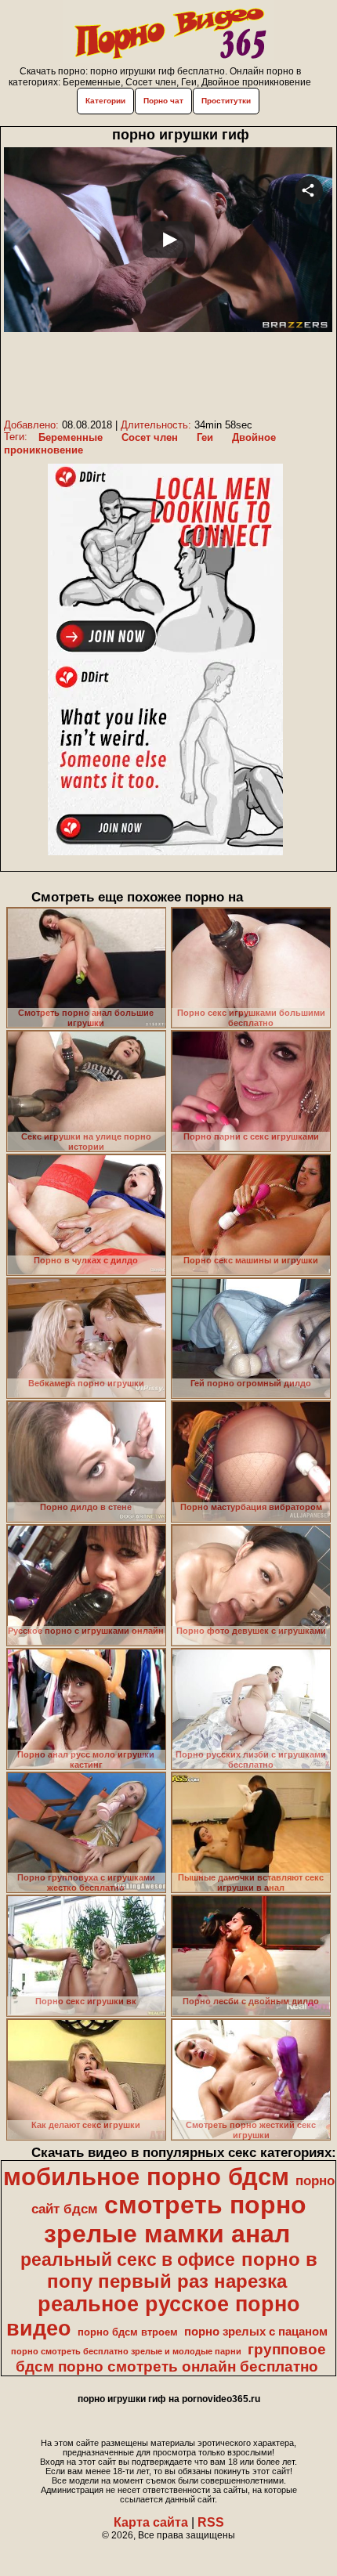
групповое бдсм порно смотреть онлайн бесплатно (171, 2358)
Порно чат (163, 101)
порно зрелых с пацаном (256, 2332)
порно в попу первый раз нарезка (182, 2270)
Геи (205, 437)
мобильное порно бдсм (146, 2177)
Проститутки (226, 101)
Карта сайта (151, 2522)
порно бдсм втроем (128, 2332)
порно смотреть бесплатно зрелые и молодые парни (126, 2351)
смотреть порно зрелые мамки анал (175, 2219)
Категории (105, 101)
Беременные (71, 437)
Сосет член (150, 437)
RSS (211, 2522)
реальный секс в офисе (128, 2260)
